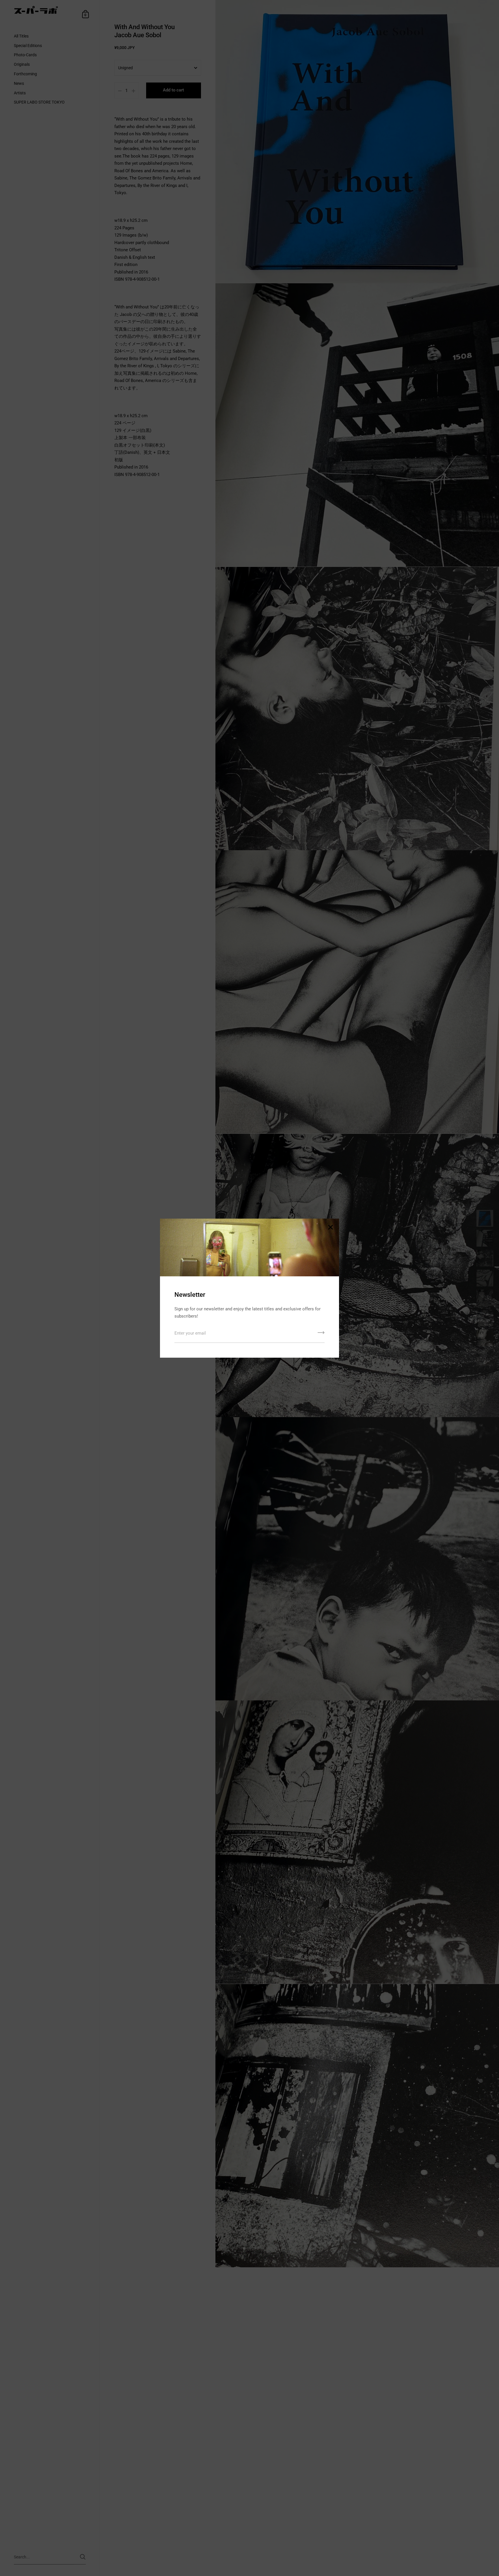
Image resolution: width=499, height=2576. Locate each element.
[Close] (330, 1228)
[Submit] (321, 1335)
